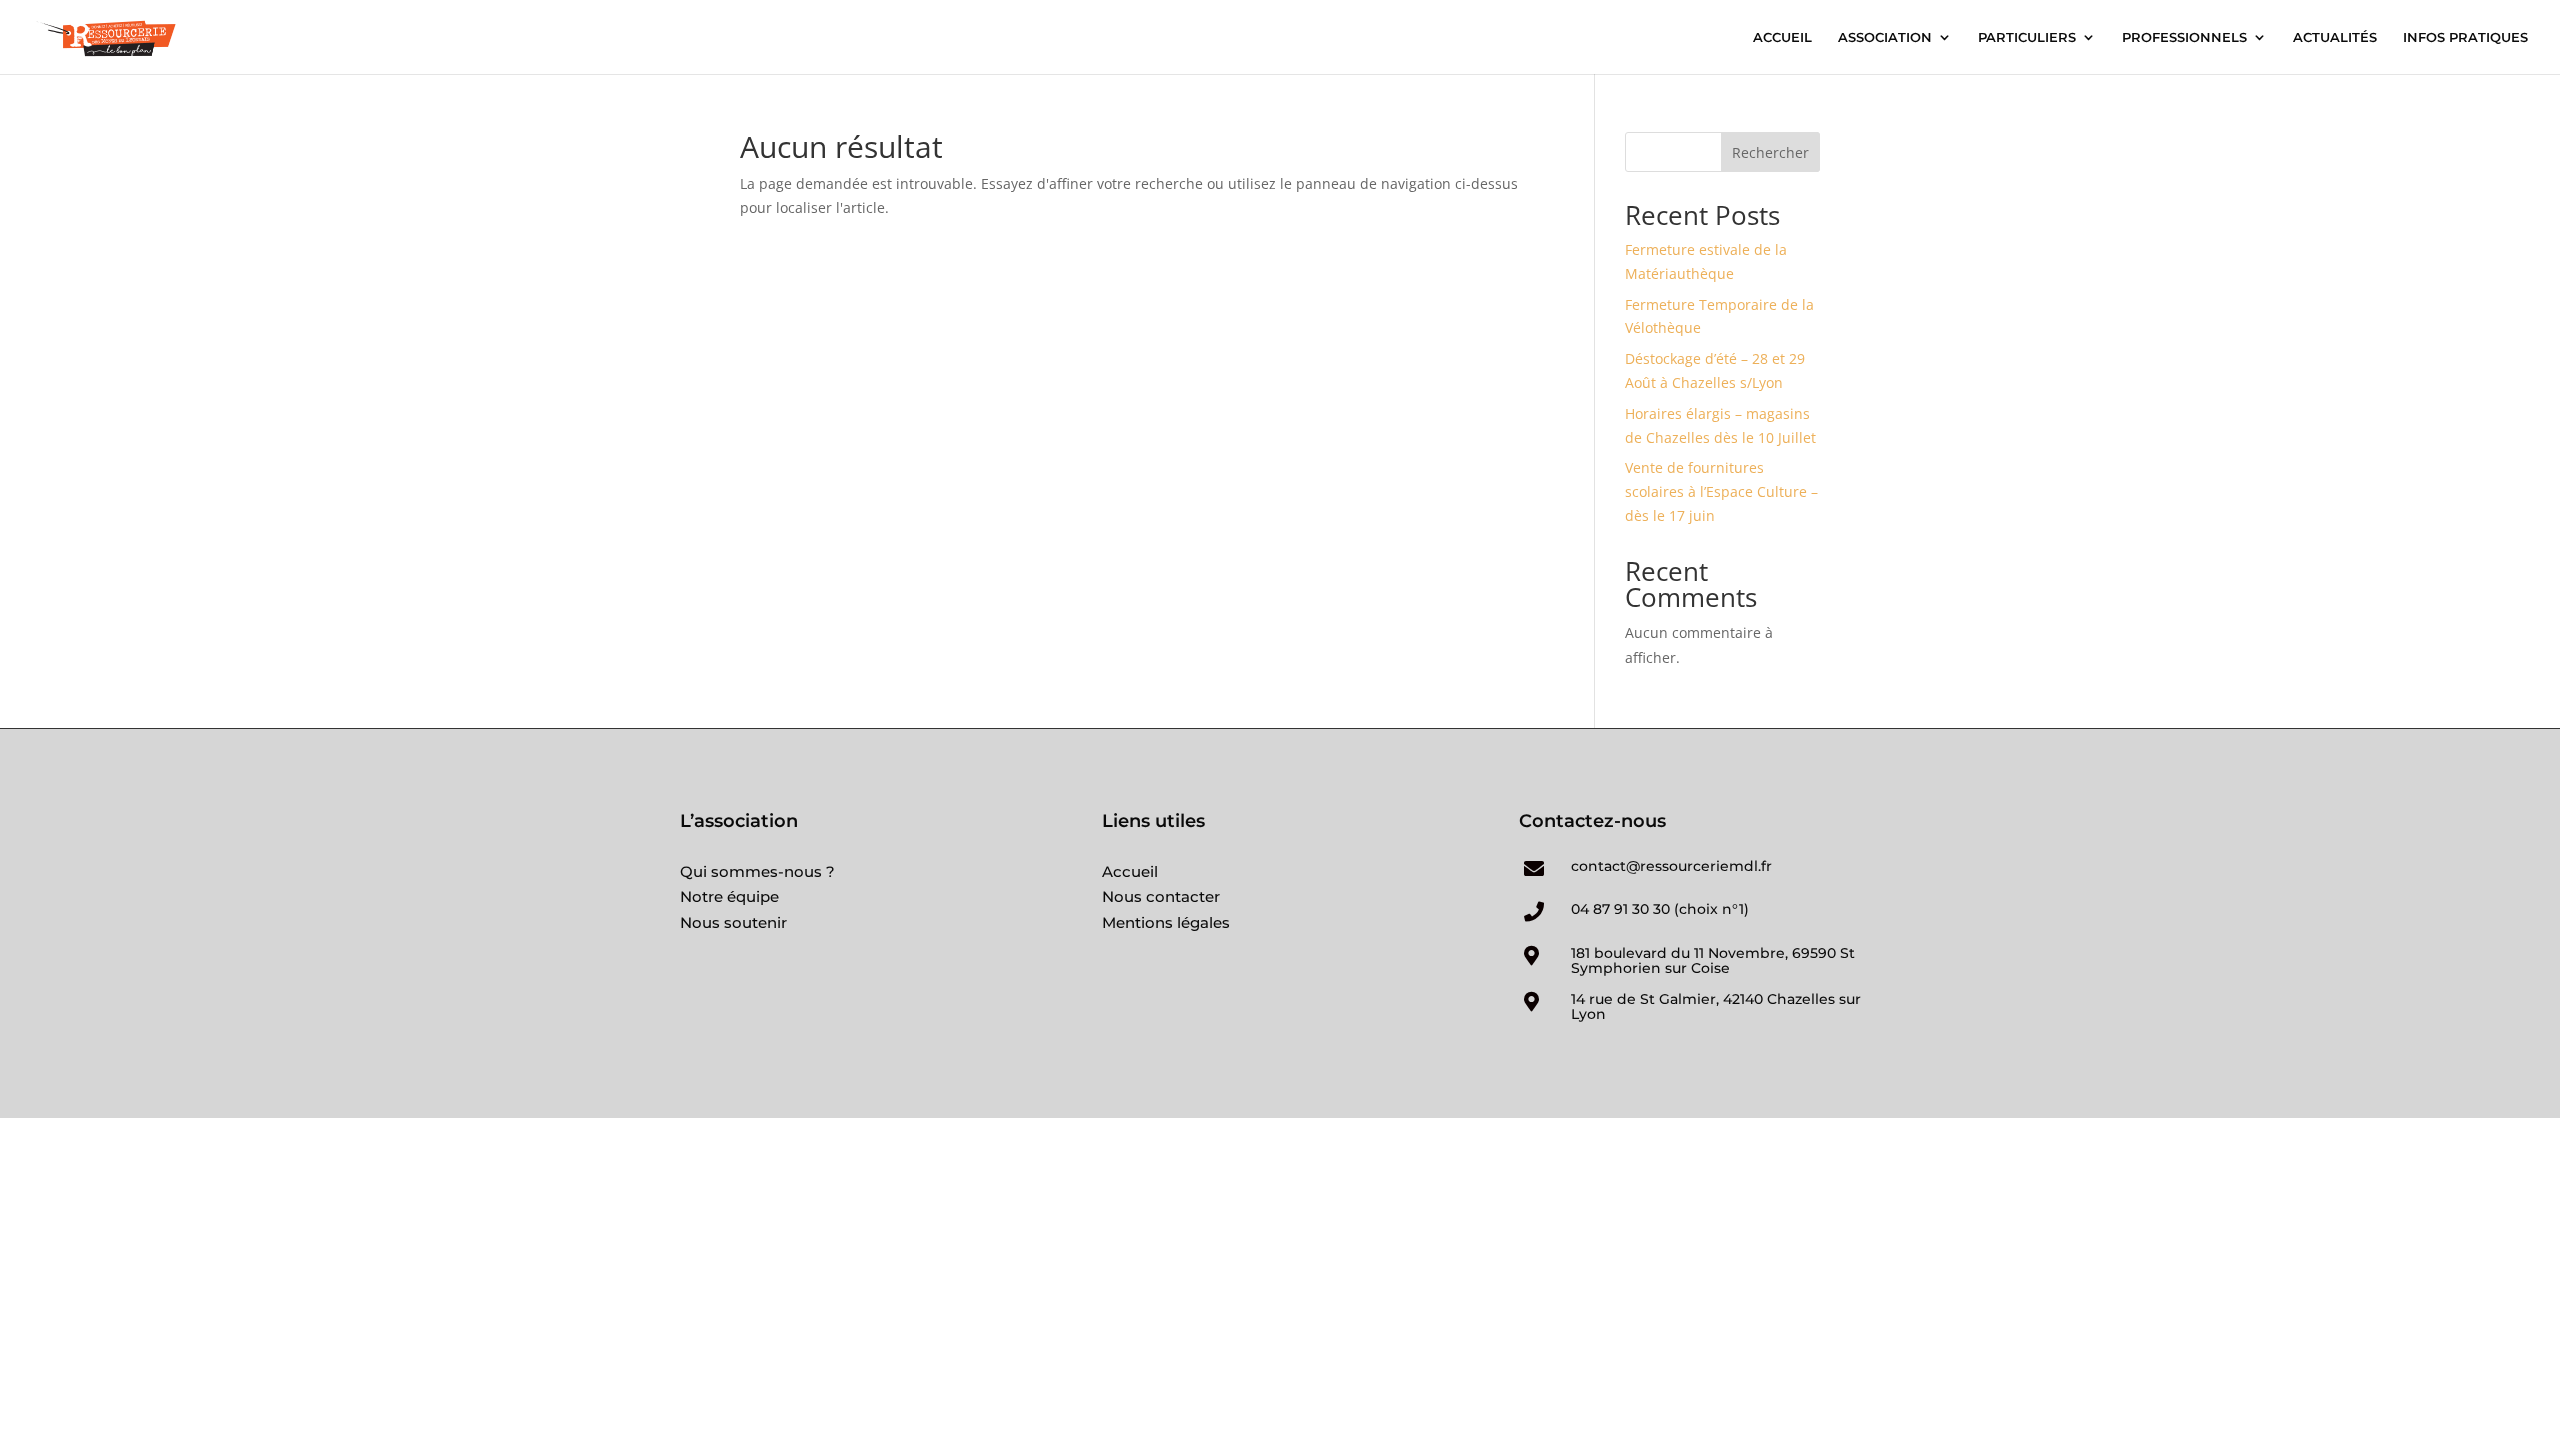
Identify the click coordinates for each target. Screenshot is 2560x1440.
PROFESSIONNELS (2184, 37)
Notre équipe (729, 896)
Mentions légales (1166, 922)
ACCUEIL (1782, 37)
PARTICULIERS (2027, 37)
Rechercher (1770, 152)
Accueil (1130, 871)
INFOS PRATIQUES (2465, 37)
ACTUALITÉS (2335, 37)
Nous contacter (1161, 896)
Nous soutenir (733, 922)
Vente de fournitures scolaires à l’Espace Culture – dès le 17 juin (1721, 491)
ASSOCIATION (1885, 37)
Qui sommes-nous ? (757, 871)
